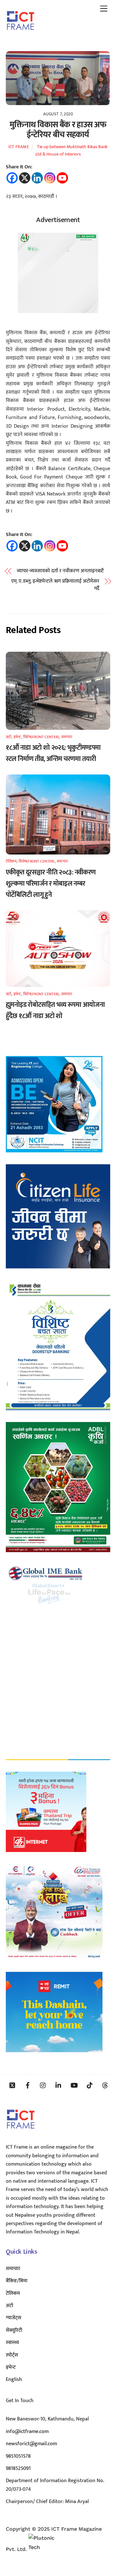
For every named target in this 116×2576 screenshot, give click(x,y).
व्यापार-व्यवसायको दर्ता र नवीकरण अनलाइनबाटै (60, 571)
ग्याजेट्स (14, 2318)
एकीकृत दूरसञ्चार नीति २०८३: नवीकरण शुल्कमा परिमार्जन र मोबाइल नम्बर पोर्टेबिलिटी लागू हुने (51, 884)
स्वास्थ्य (12, 2343)
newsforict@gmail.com (31, 2444)
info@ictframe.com (27, 2432)
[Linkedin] (37, 178)
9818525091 (18, 2469)
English (14, 2379)
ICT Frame (19, 147)
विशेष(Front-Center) (41, 737)
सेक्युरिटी (14, 2330)
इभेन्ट (17, 737)
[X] (25, 178)
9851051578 (18, 2456)
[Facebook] (12, 178)
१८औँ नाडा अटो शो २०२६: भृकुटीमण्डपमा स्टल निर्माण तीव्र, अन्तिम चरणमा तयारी (53, 753)
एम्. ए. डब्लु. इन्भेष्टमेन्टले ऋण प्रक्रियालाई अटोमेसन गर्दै (55, 585)
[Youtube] (62, 178)
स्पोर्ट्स (12, 2355)
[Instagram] (50, 178)
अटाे (9, 737)
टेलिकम (11, 861)
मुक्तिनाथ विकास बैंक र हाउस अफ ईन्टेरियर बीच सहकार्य (58, 130)
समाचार (67, 737)
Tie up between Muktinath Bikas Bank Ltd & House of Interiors (72, 151)
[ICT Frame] (20, 34)
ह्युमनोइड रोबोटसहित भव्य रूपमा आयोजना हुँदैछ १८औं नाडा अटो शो (55, 1010)
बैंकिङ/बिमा (17, 2281)
